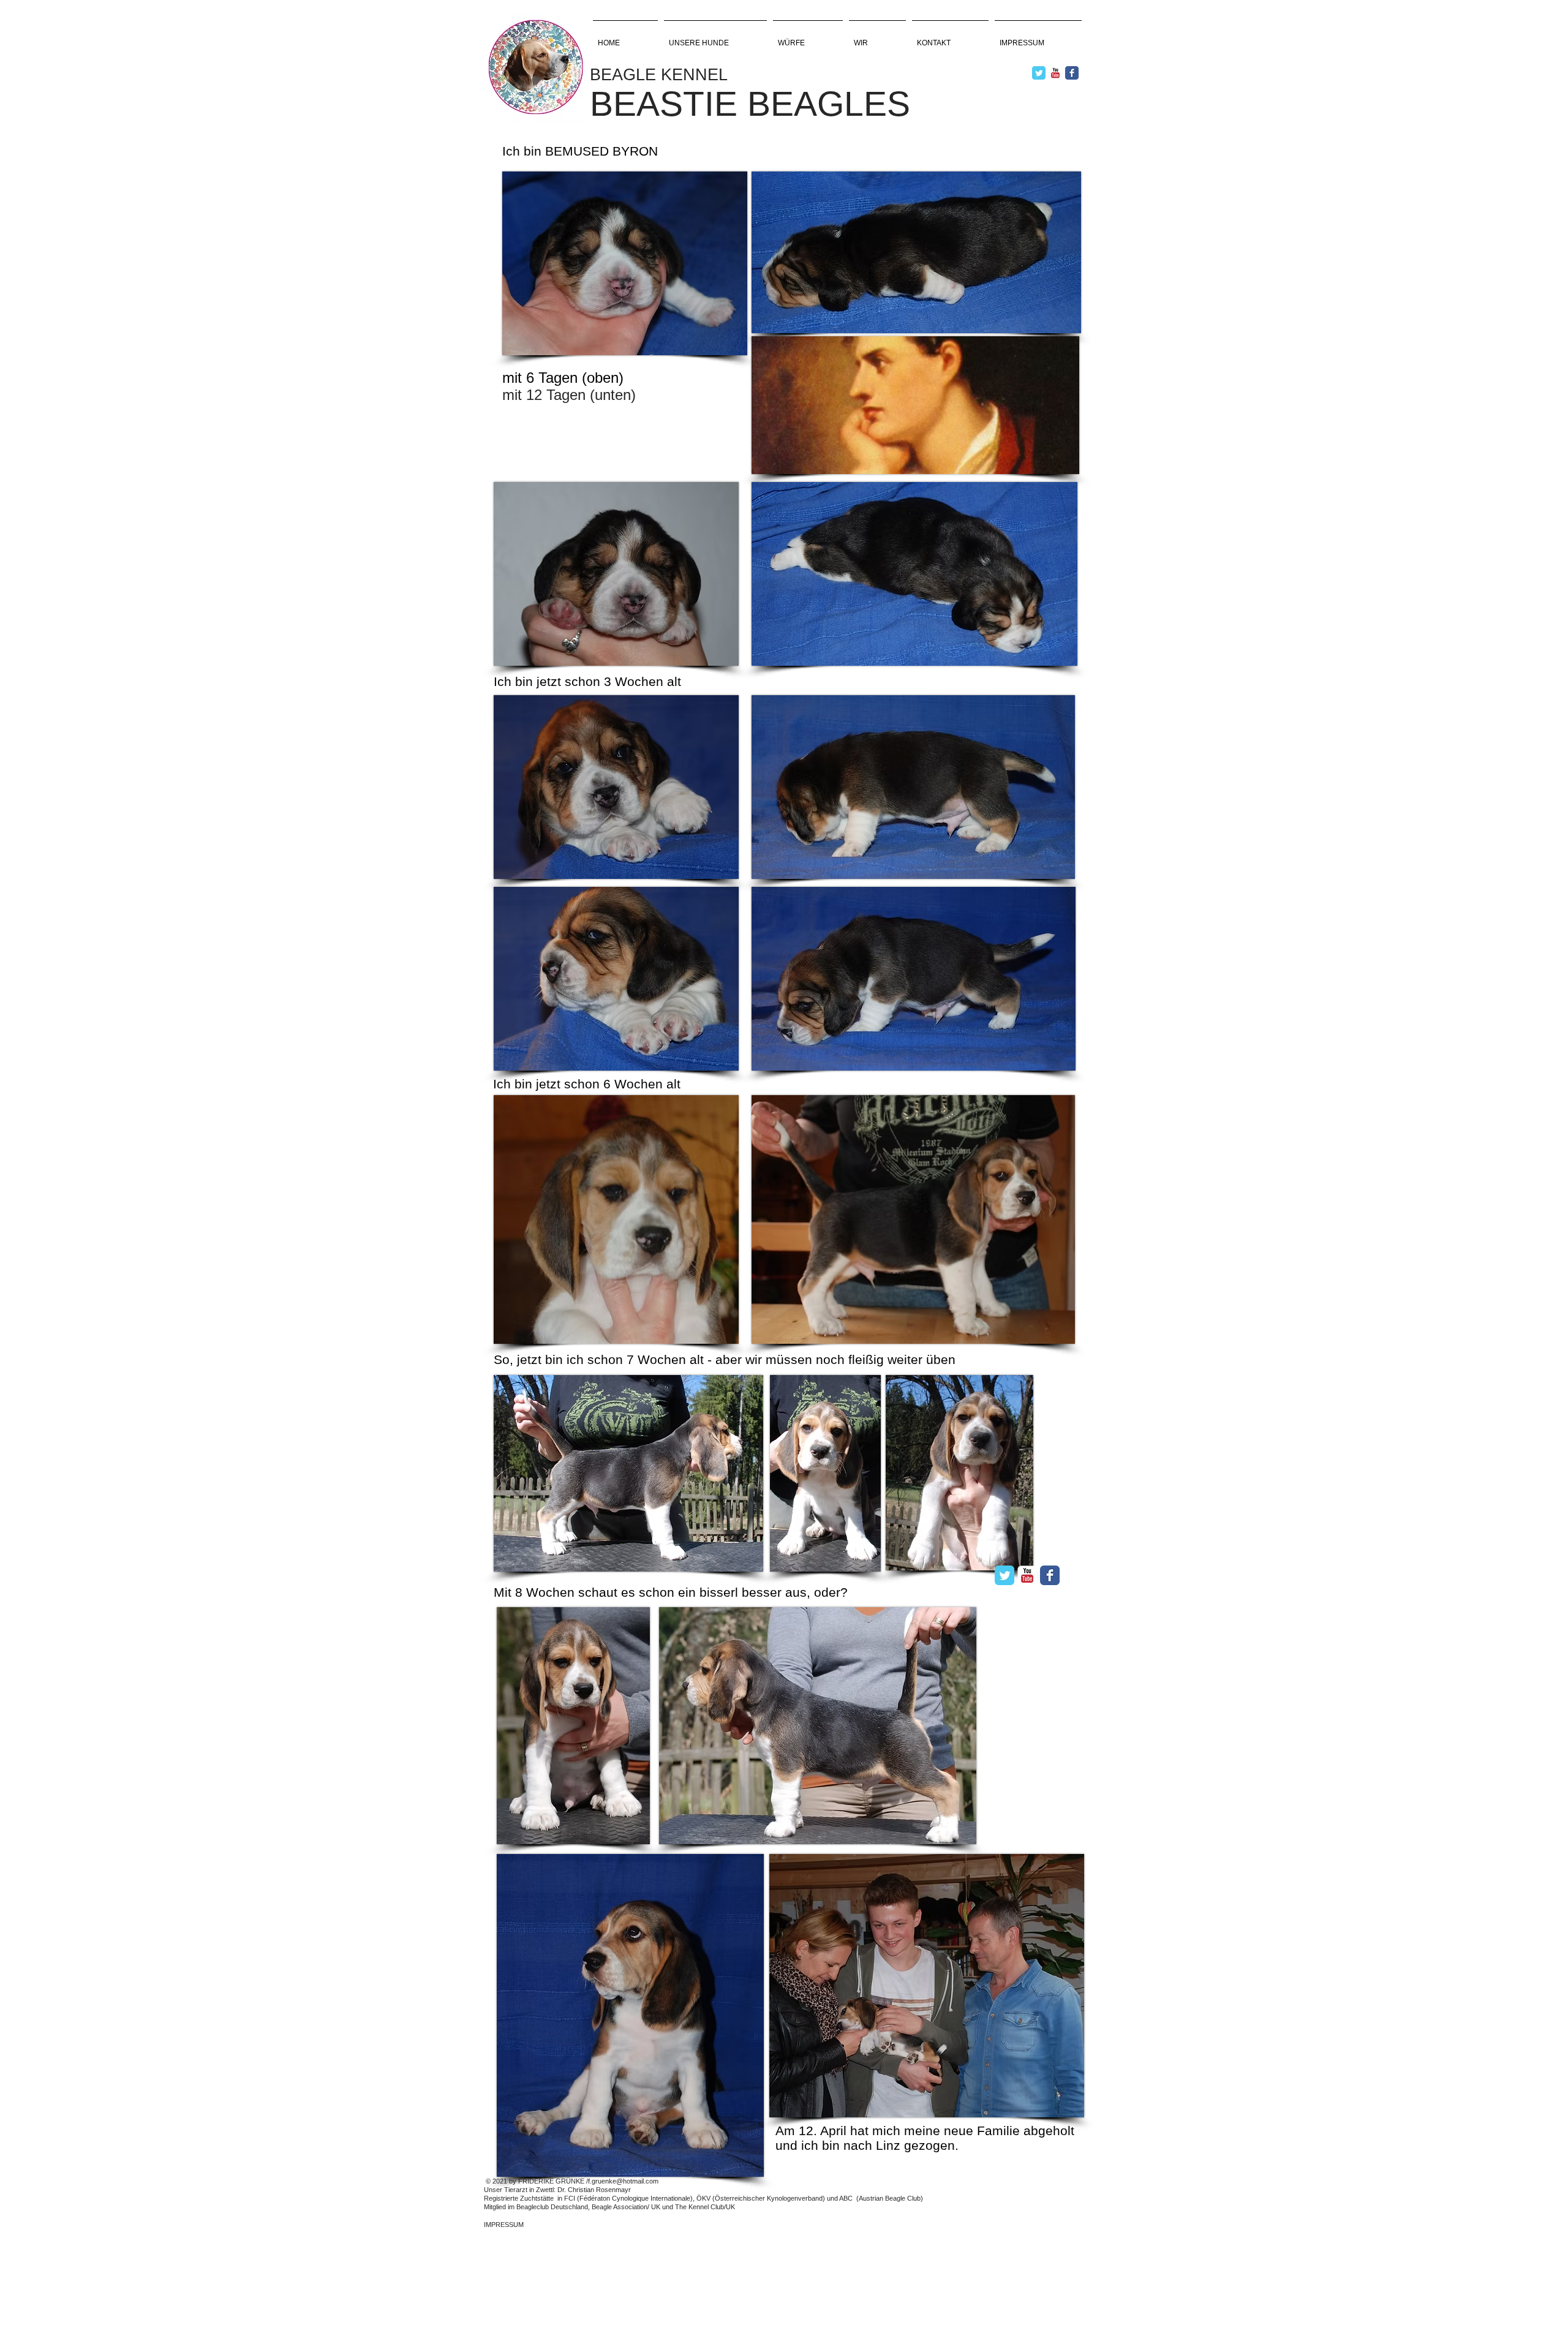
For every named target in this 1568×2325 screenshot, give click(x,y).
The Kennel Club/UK (704, 2207)
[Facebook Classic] (1072, 73)
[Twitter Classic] (1039, 73)
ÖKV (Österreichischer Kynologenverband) (761, 2198)
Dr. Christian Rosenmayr (594, 2190)
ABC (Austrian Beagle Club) (881, 2198)
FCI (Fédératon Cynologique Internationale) (628, 2198)
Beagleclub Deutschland (552, 2207)
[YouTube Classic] (1055, 73)
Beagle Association (620, 2207)
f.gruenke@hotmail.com (623, 2181)
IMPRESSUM (504, 2225)
